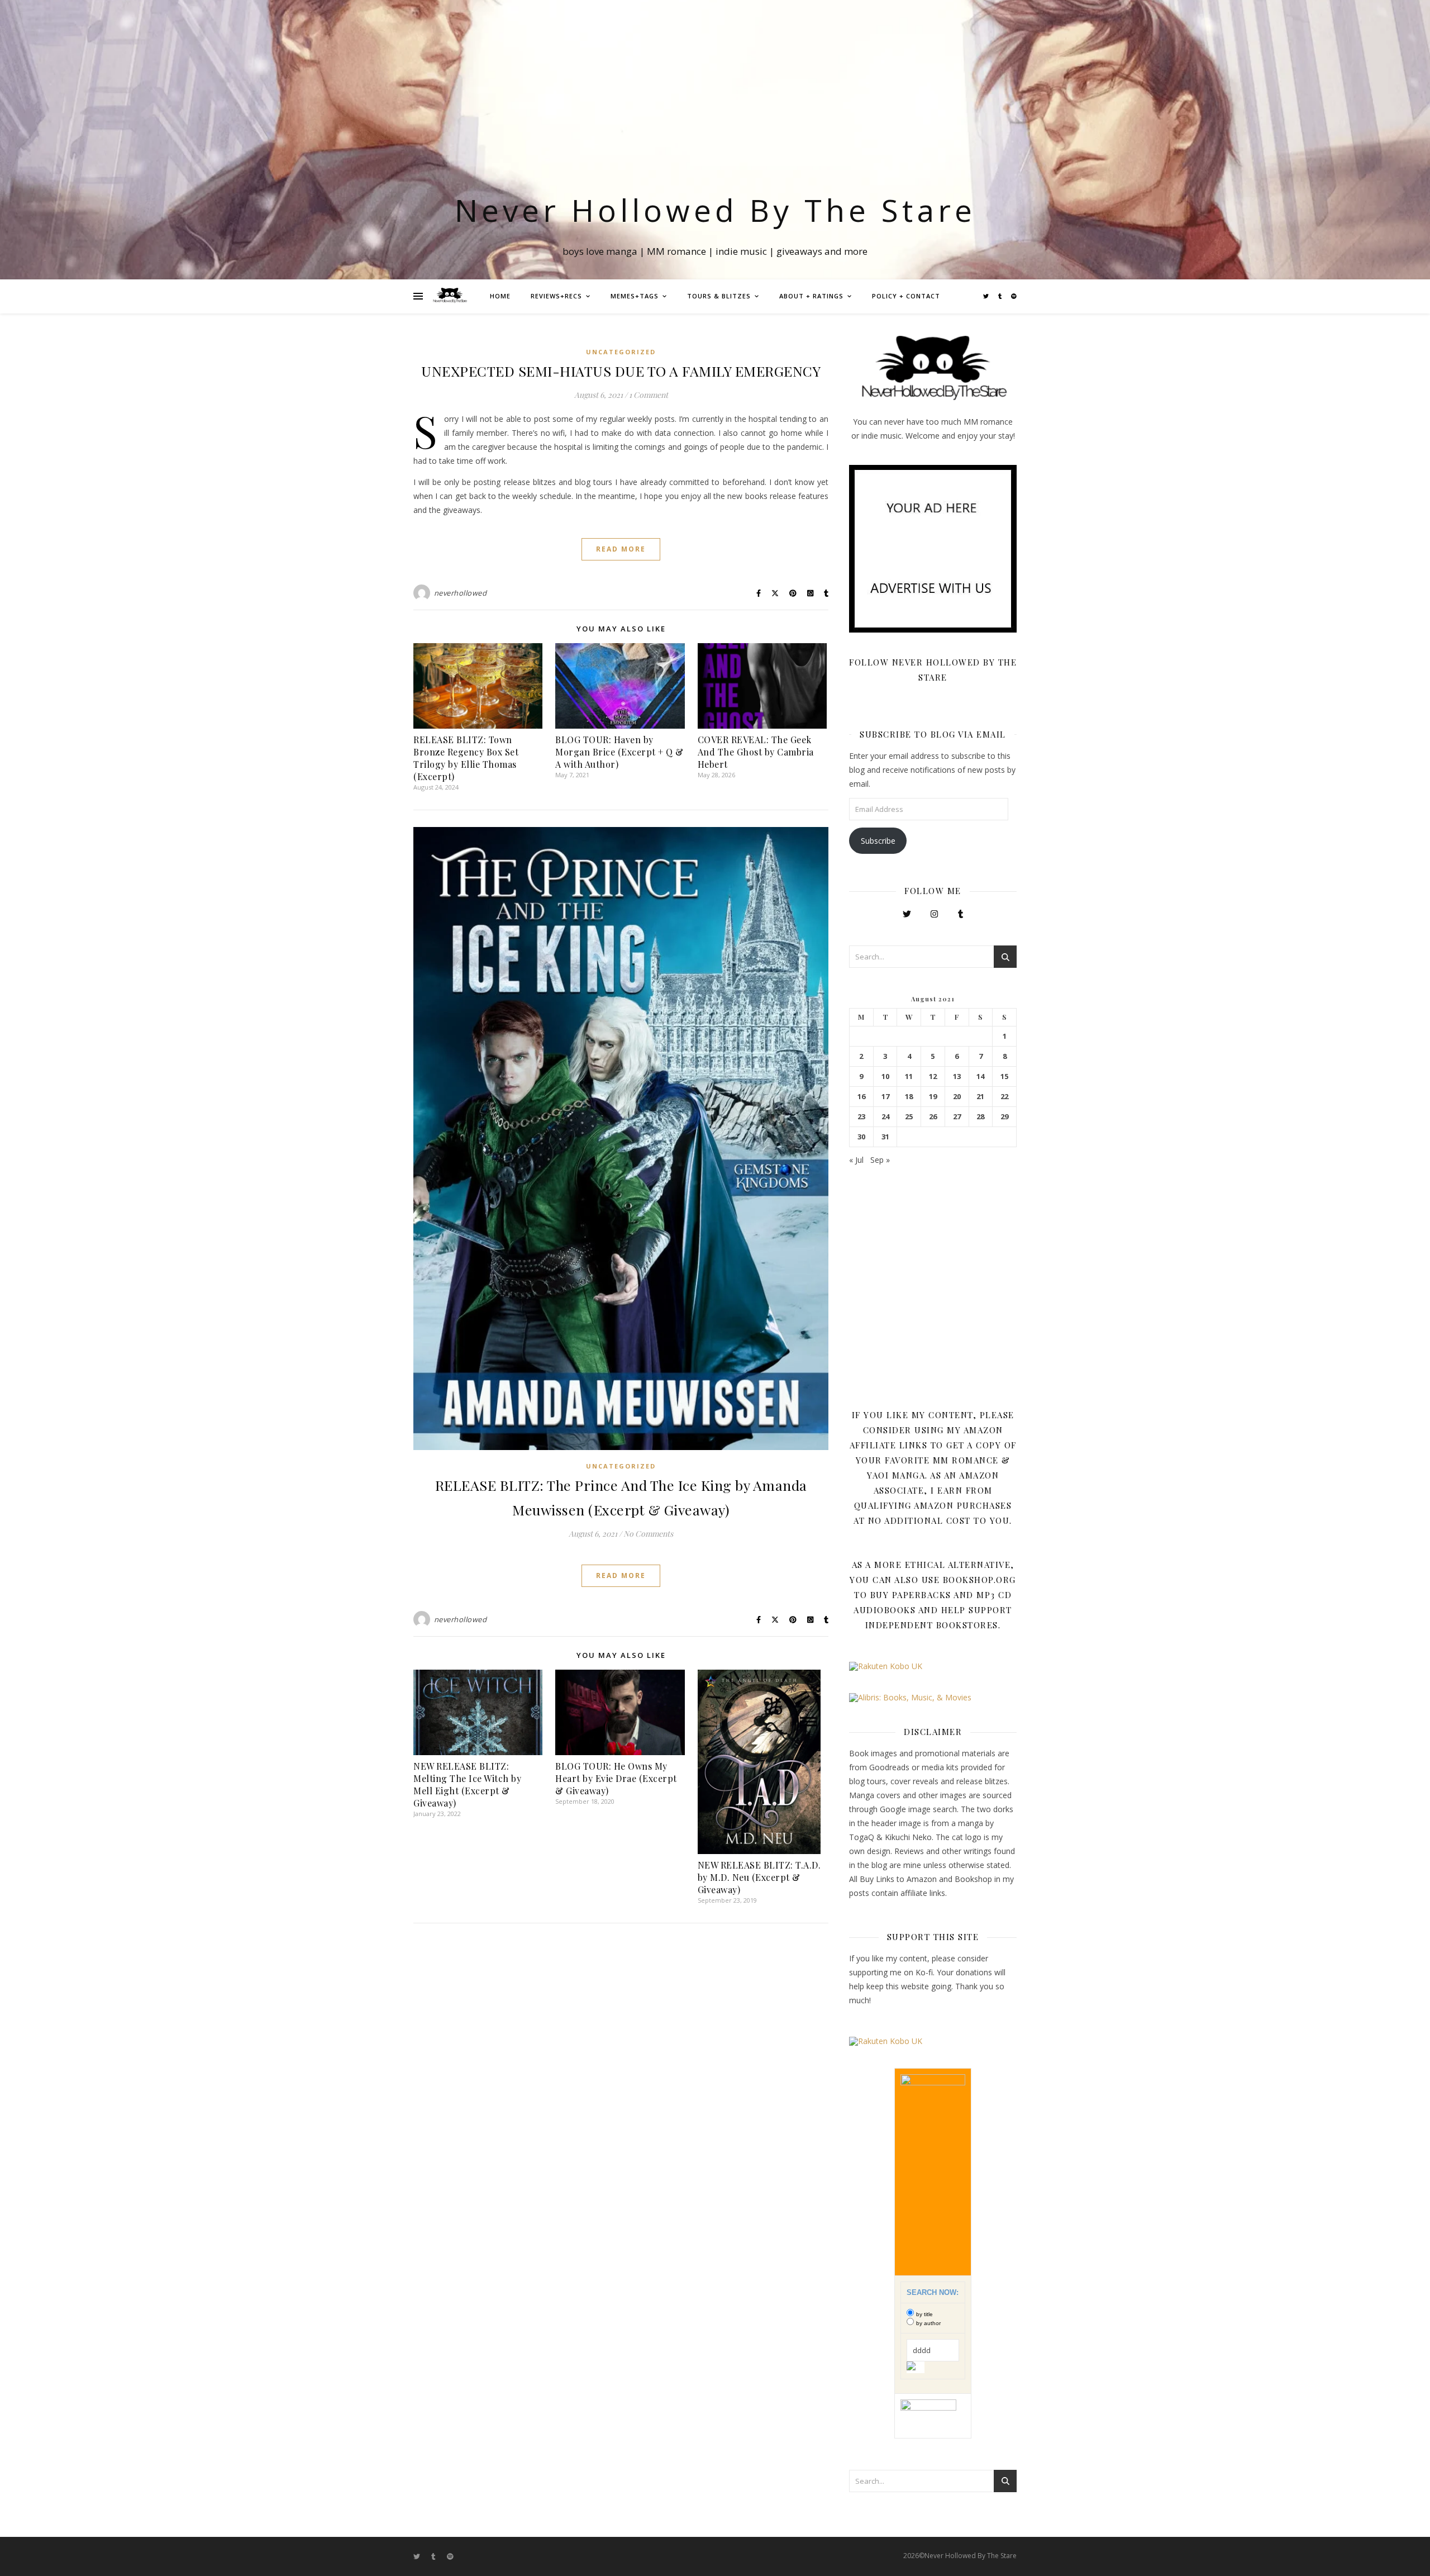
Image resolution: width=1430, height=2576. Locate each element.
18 (909, 1097)
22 (1004, 1097)
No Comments (648, 1534)
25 (909, 1117)
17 (885, 1097)
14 (980, 1076)
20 (957, 1097)
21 (980, 1097)
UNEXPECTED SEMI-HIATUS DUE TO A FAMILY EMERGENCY (621, 371)
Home (500, 296)
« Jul (856, 1160)
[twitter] (987, 296)
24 (885, 1117)
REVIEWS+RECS (556, 296)
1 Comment (649, 395)
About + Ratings (811, 296)
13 (957, 1076)
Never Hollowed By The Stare (715, 210)
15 (1004, 1076)
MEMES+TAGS (635, 296)
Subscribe (878, 841)
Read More (621, 549)
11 (909, 1076)
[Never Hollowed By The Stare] (450, 296)
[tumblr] (1001, 296)
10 (885, 1076)
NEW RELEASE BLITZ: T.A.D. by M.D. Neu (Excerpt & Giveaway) (759, 1877)
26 (933, 1117)
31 (885, 1137)
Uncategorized (621, 352)
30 (861, 1137)
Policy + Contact (906, 296)
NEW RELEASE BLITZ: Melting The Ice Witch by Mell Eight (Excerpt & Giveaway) (467, 1784)
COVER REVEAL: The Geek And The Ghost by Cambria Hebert (756, 752)
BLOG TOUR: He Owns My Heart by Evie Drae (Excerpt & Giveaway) (616, 1778)
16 (861, 1097)
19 (933, 1097)
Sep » (880, 1160)
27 (957, 1117)
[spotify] (1014, 296)
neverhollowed (461, 593)
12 (933, 1076)
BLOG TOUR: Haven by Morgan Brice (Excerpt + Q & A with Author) (619, 752)
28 (980, 1117)
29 (1004, 1117)
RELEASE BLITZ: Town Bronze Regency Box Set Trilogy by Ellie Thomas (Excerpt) (466, 758)
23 (861, 1117)
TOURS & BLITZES (719, 296)
